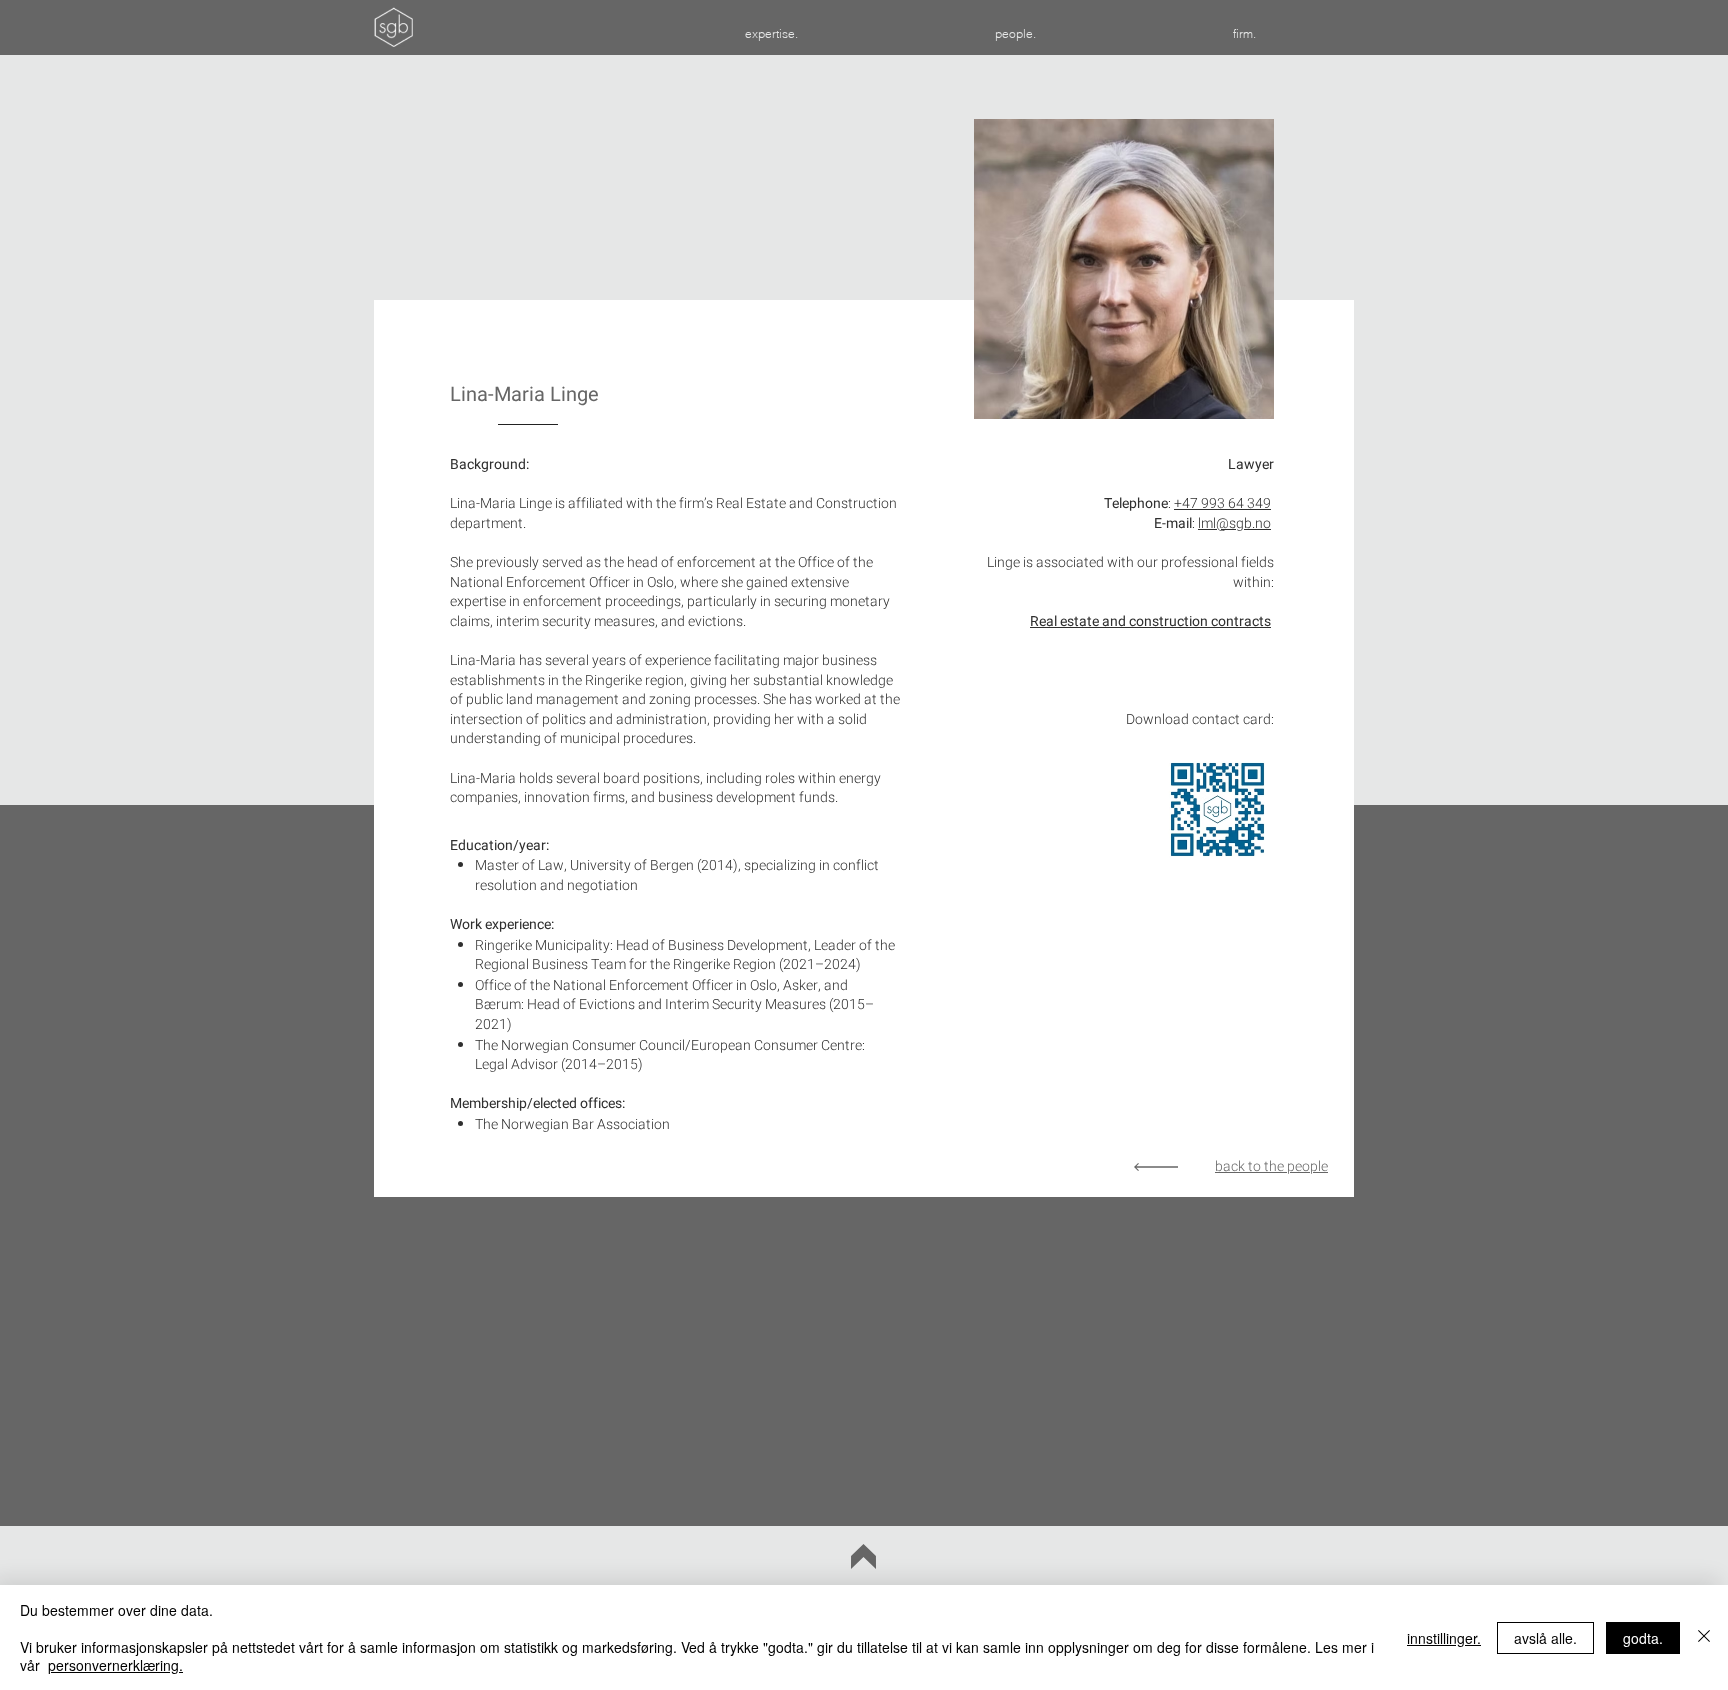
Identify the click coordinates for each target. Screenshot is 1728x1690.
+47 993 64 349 (1222, 503)
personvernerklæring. (115, 1665)
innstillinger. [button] (1444, 1638)
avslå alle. (1545, 1638)
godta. (1643, 1638)
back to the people (1271, 1166)
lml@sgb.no (1234, 523)
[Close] (1704, 1637)
